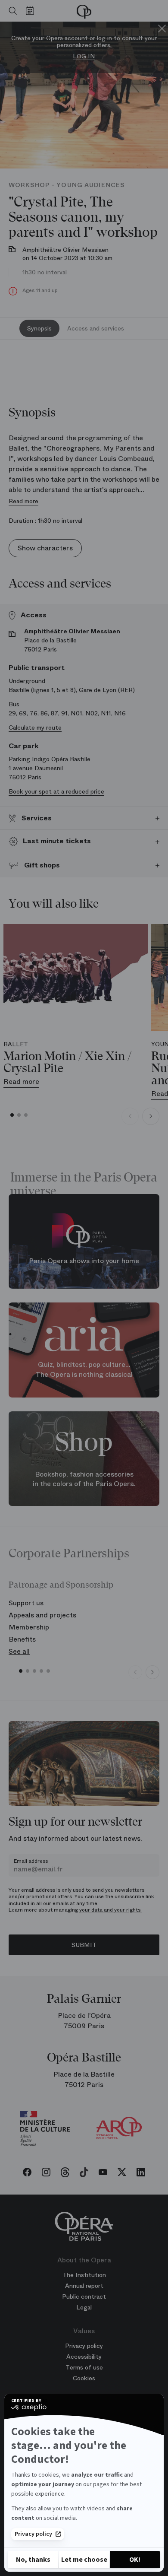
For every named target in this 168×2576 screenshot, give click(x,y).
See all (19, 1651)
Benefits (22, 1639)
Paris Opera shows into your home (84, 1261)
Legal (84, 2307)
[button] (12, 1115)
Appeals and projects (42, 1615)
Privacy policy (33, 2534)
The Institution (84, 2275)
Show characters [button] (45, 548)
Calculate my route (35, 727)
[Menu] (155, 11)
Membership (29, 1627)
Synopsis (39, 328)
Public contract (84, 2296)
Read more (23, 501)
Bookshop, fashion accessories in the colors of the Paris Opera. (84, 1479)
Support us (26, 1603)
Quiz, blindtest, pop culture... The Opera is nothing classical (84, 1370)
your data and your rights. (110, 1910)
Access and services (96, 328)
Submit (84, 1945)
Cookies (84, 2378)
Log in (84, 56)
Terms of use (84, 2367)
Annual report (84, 2286)
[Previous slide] (130, 1116)
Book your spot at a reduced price (56, 791)
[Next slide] (151, 1116)
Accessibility (84, 2357)
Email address (31, 1861)
